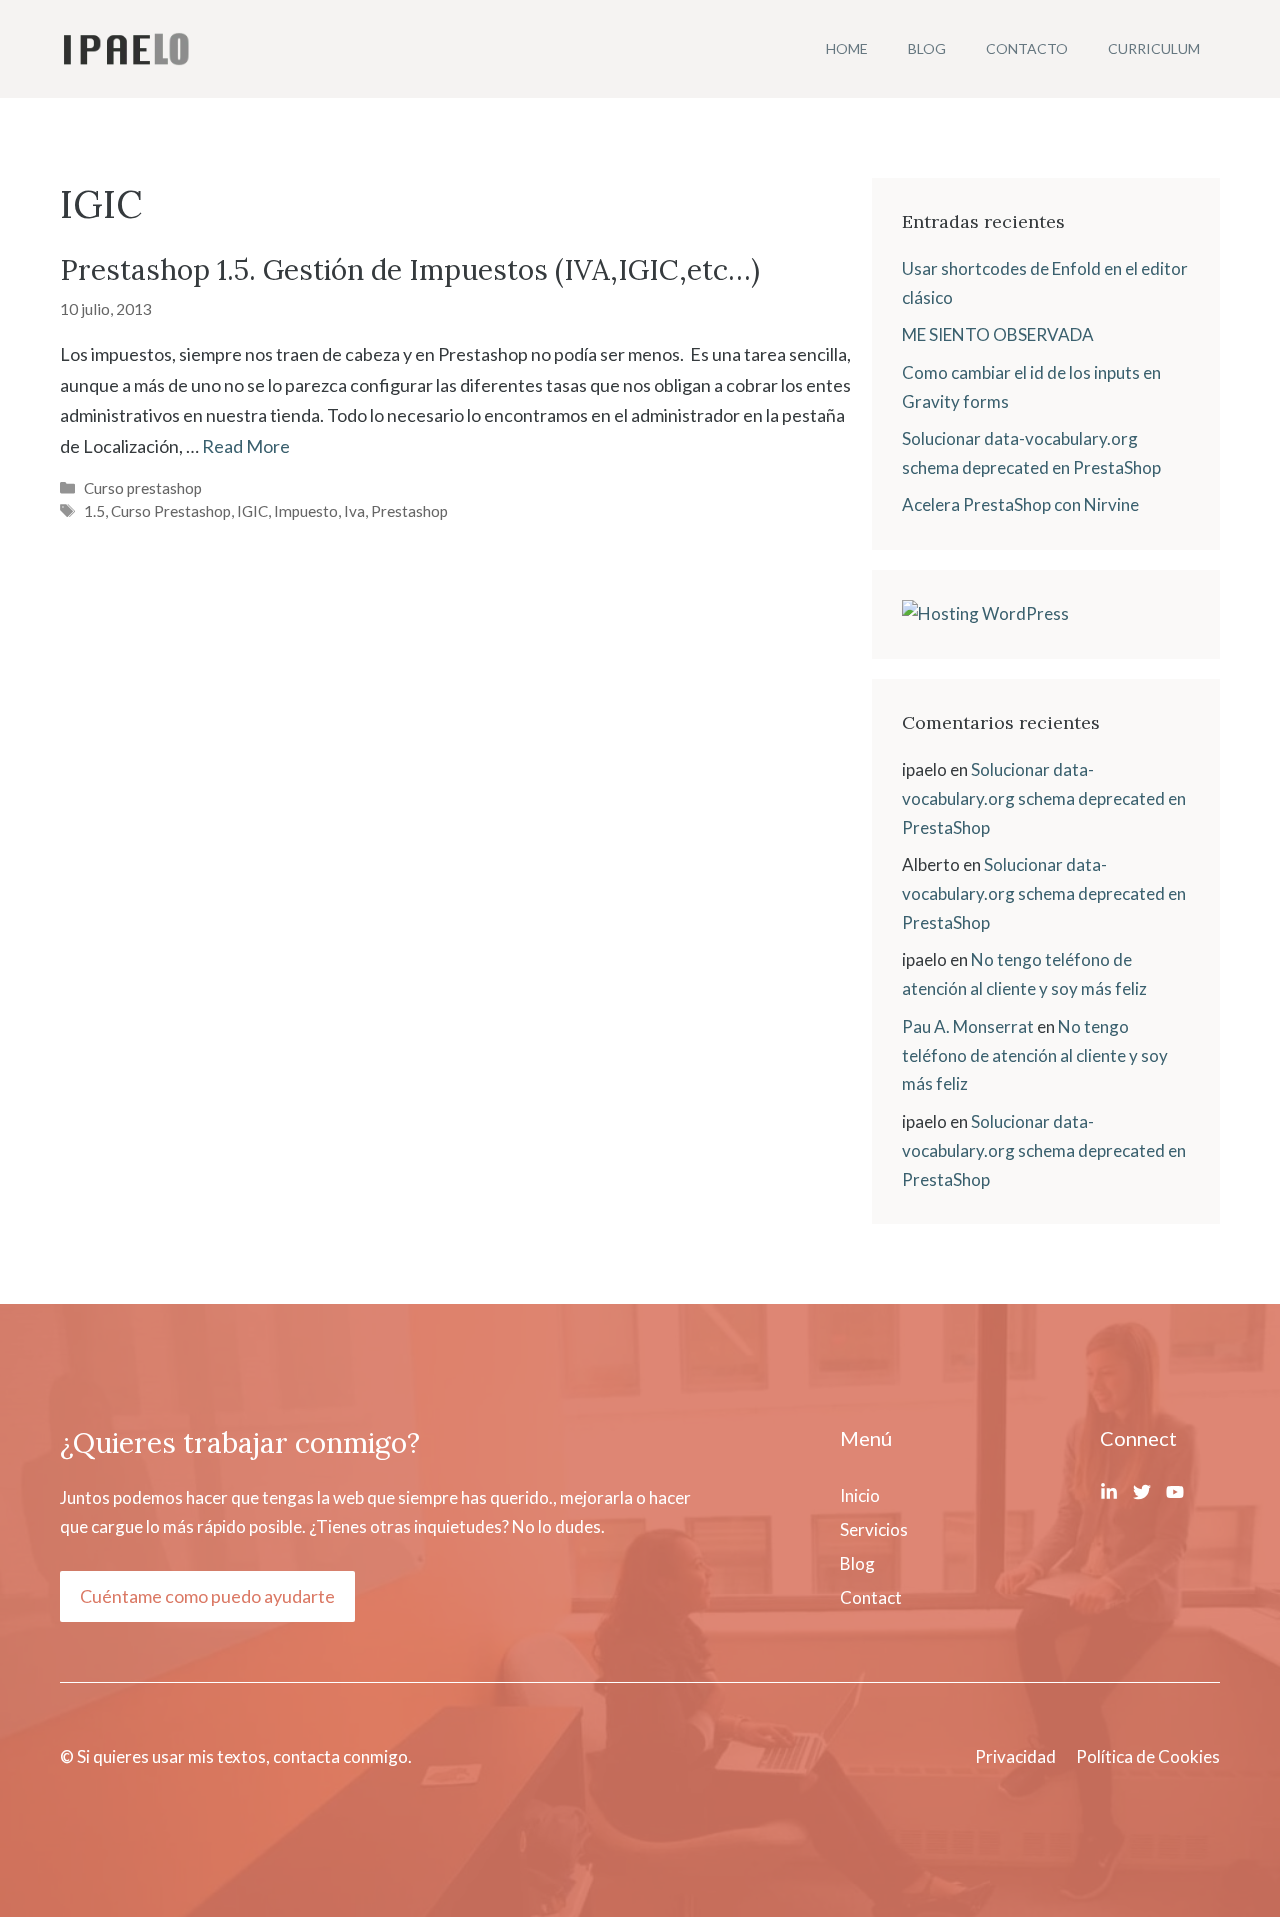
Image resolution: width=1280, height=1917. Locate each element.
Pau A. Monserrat (968, 1026)
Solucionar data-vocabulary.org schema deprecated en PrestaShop (1044, 798)
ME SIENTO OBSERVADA (998, 334)
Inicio (860, 1495)
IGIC (252, 511)
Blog (927, 48)
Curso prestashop (143, 488)
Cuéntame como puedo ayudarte (207, 1596)
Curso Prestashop (171, 511)
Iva (354, 511)
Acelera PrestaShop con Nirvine (1020, 504)
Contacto (1027, 48)
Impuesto (306, 511)
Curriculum (1154, 48)
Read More (246, 446)
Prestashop (409, 511)
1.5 (94, 511)
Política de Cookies (1148, 1756)
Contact (871, 1597)
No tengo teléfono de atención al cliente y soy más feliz (1035, 1055)
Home (847, 48)
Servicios (874, 1529)
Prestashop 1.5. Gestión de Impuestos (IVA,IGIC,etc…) (410, 270)
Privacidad (1015, 1756)
